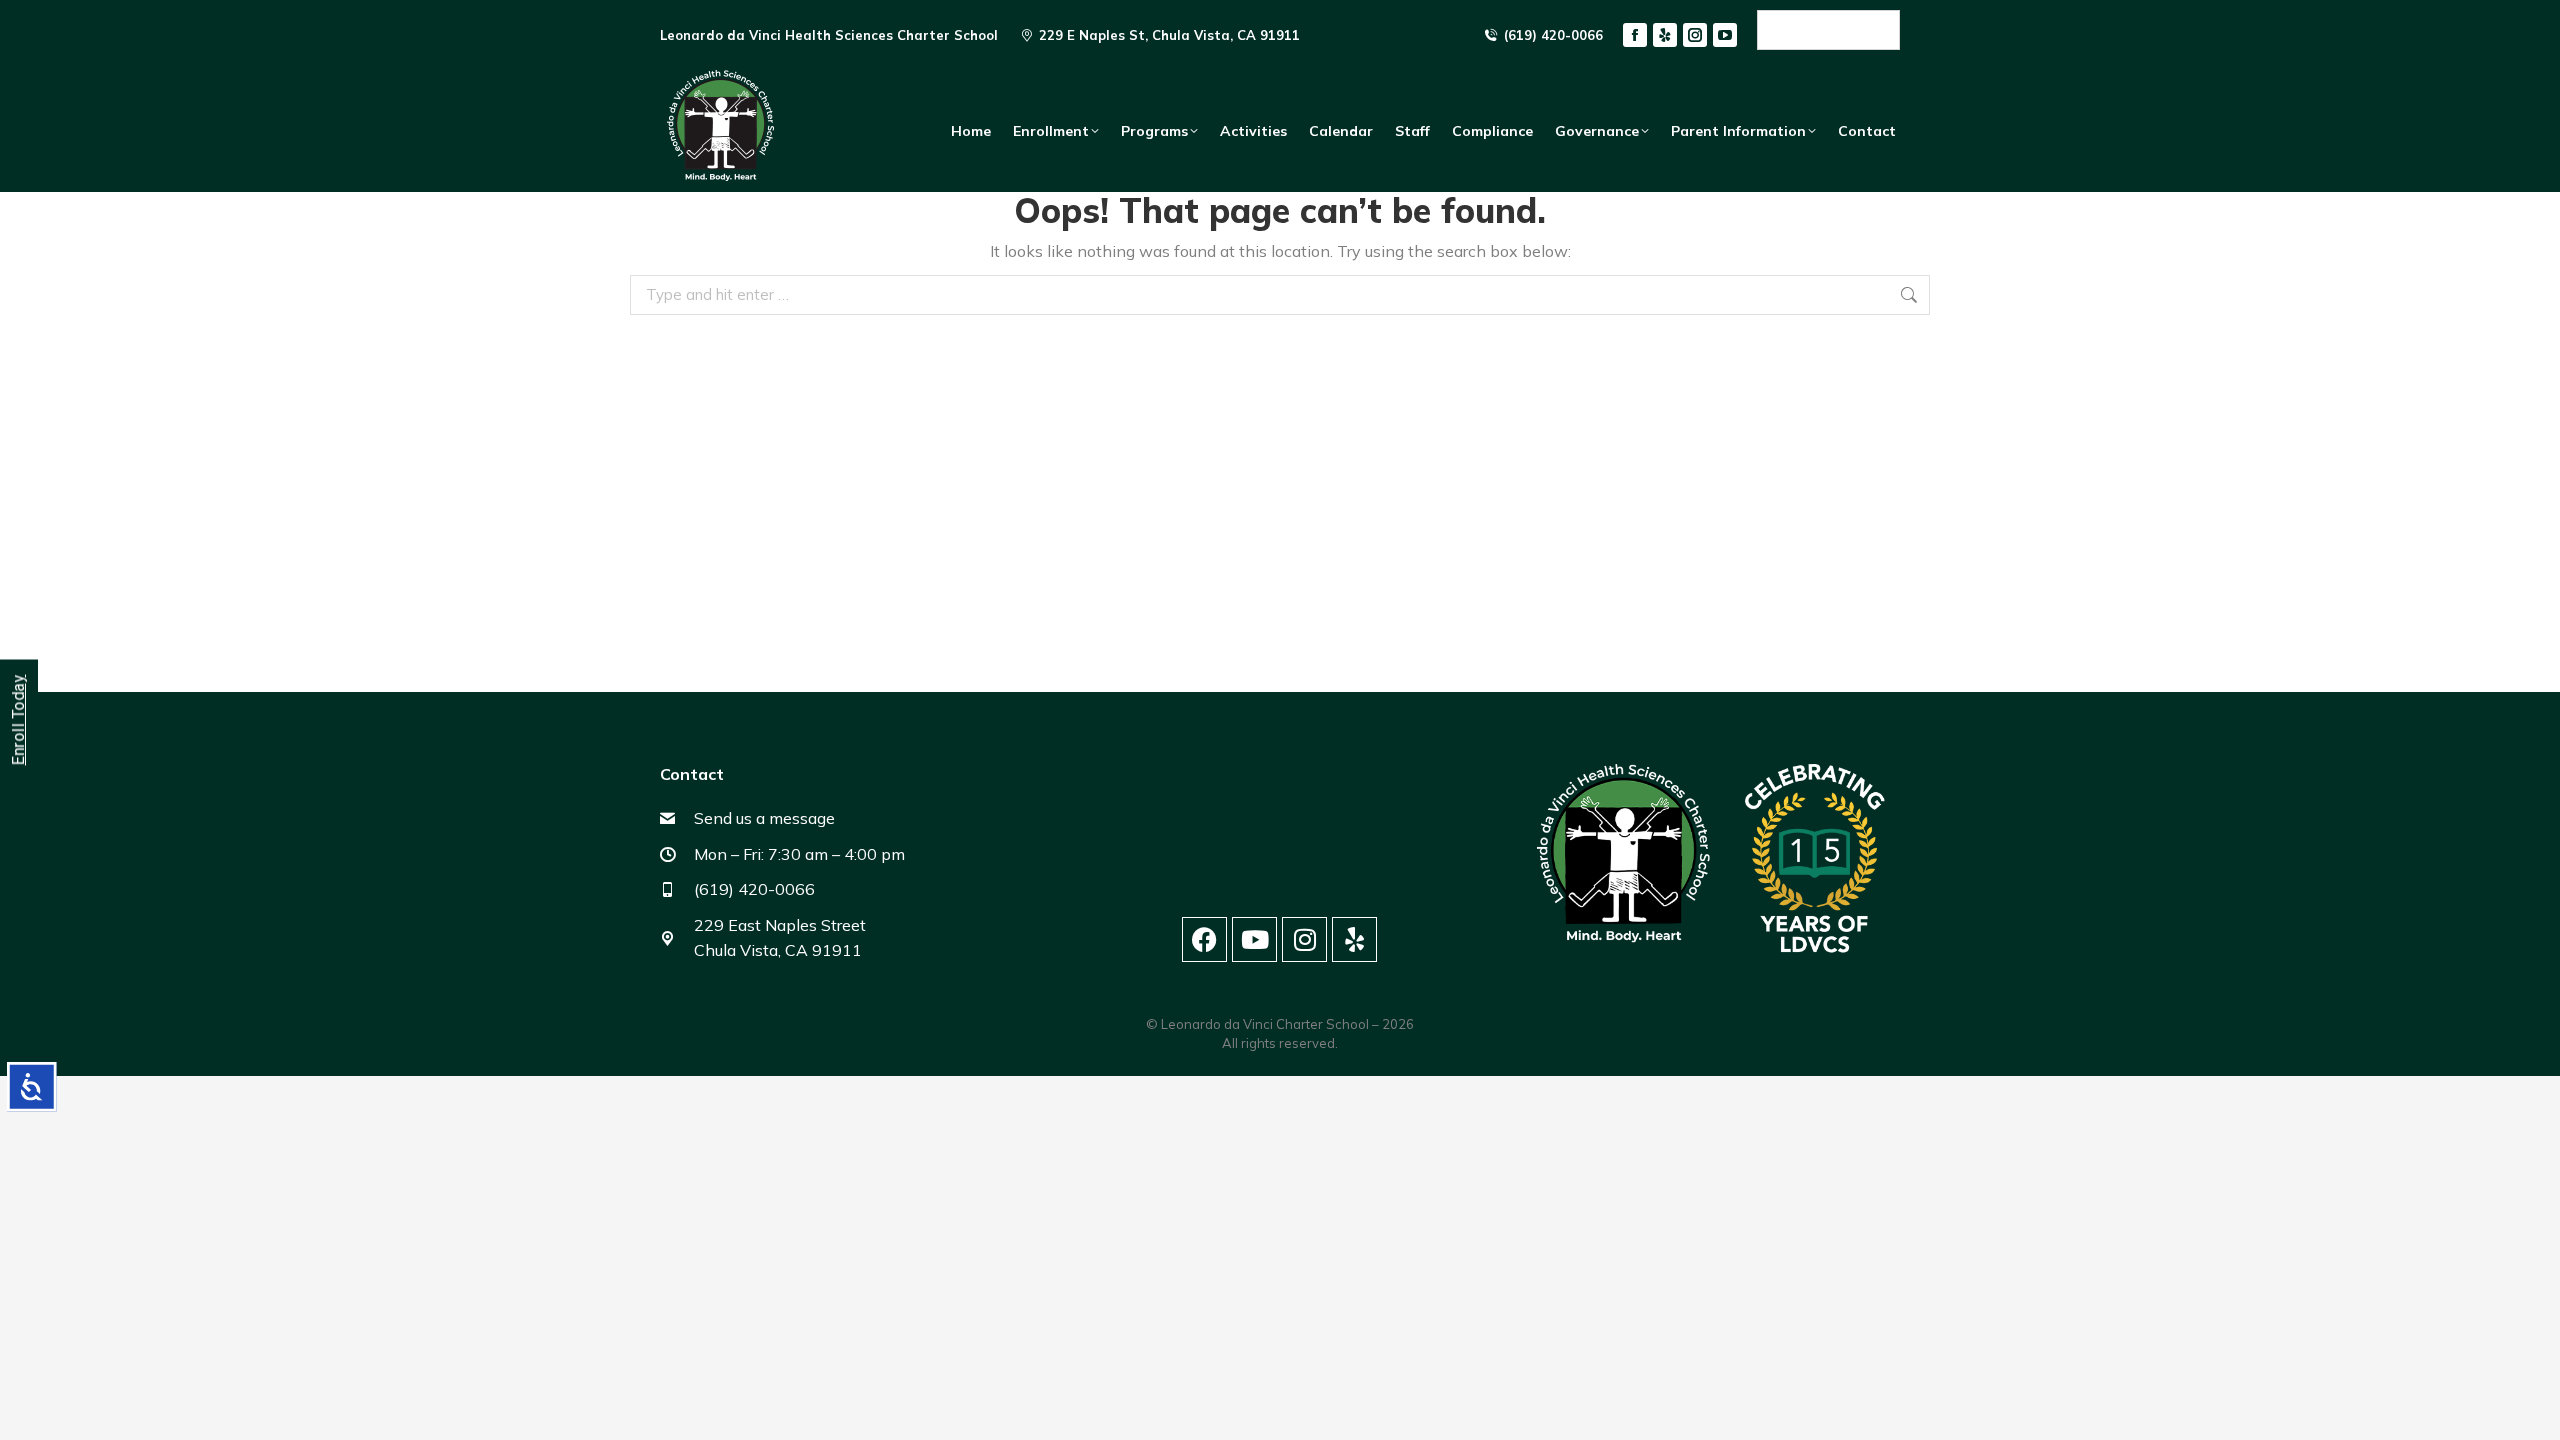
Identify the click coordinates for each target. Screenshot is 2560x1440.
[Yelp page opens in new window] (1665, 35)
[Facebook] (1204, 939)
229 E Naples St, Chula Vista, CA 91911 (1169, 35)
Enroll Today (18, 720)
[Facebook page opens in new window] (1635, 35)
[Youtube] (1254, 939)
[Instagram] (1304, 939)
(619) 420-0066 (1553, 35)
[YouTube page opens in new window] (1725, 35)
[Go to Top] (2530, 1410)
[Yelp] (1354, 939)
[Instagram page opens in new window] (1695, 35)
